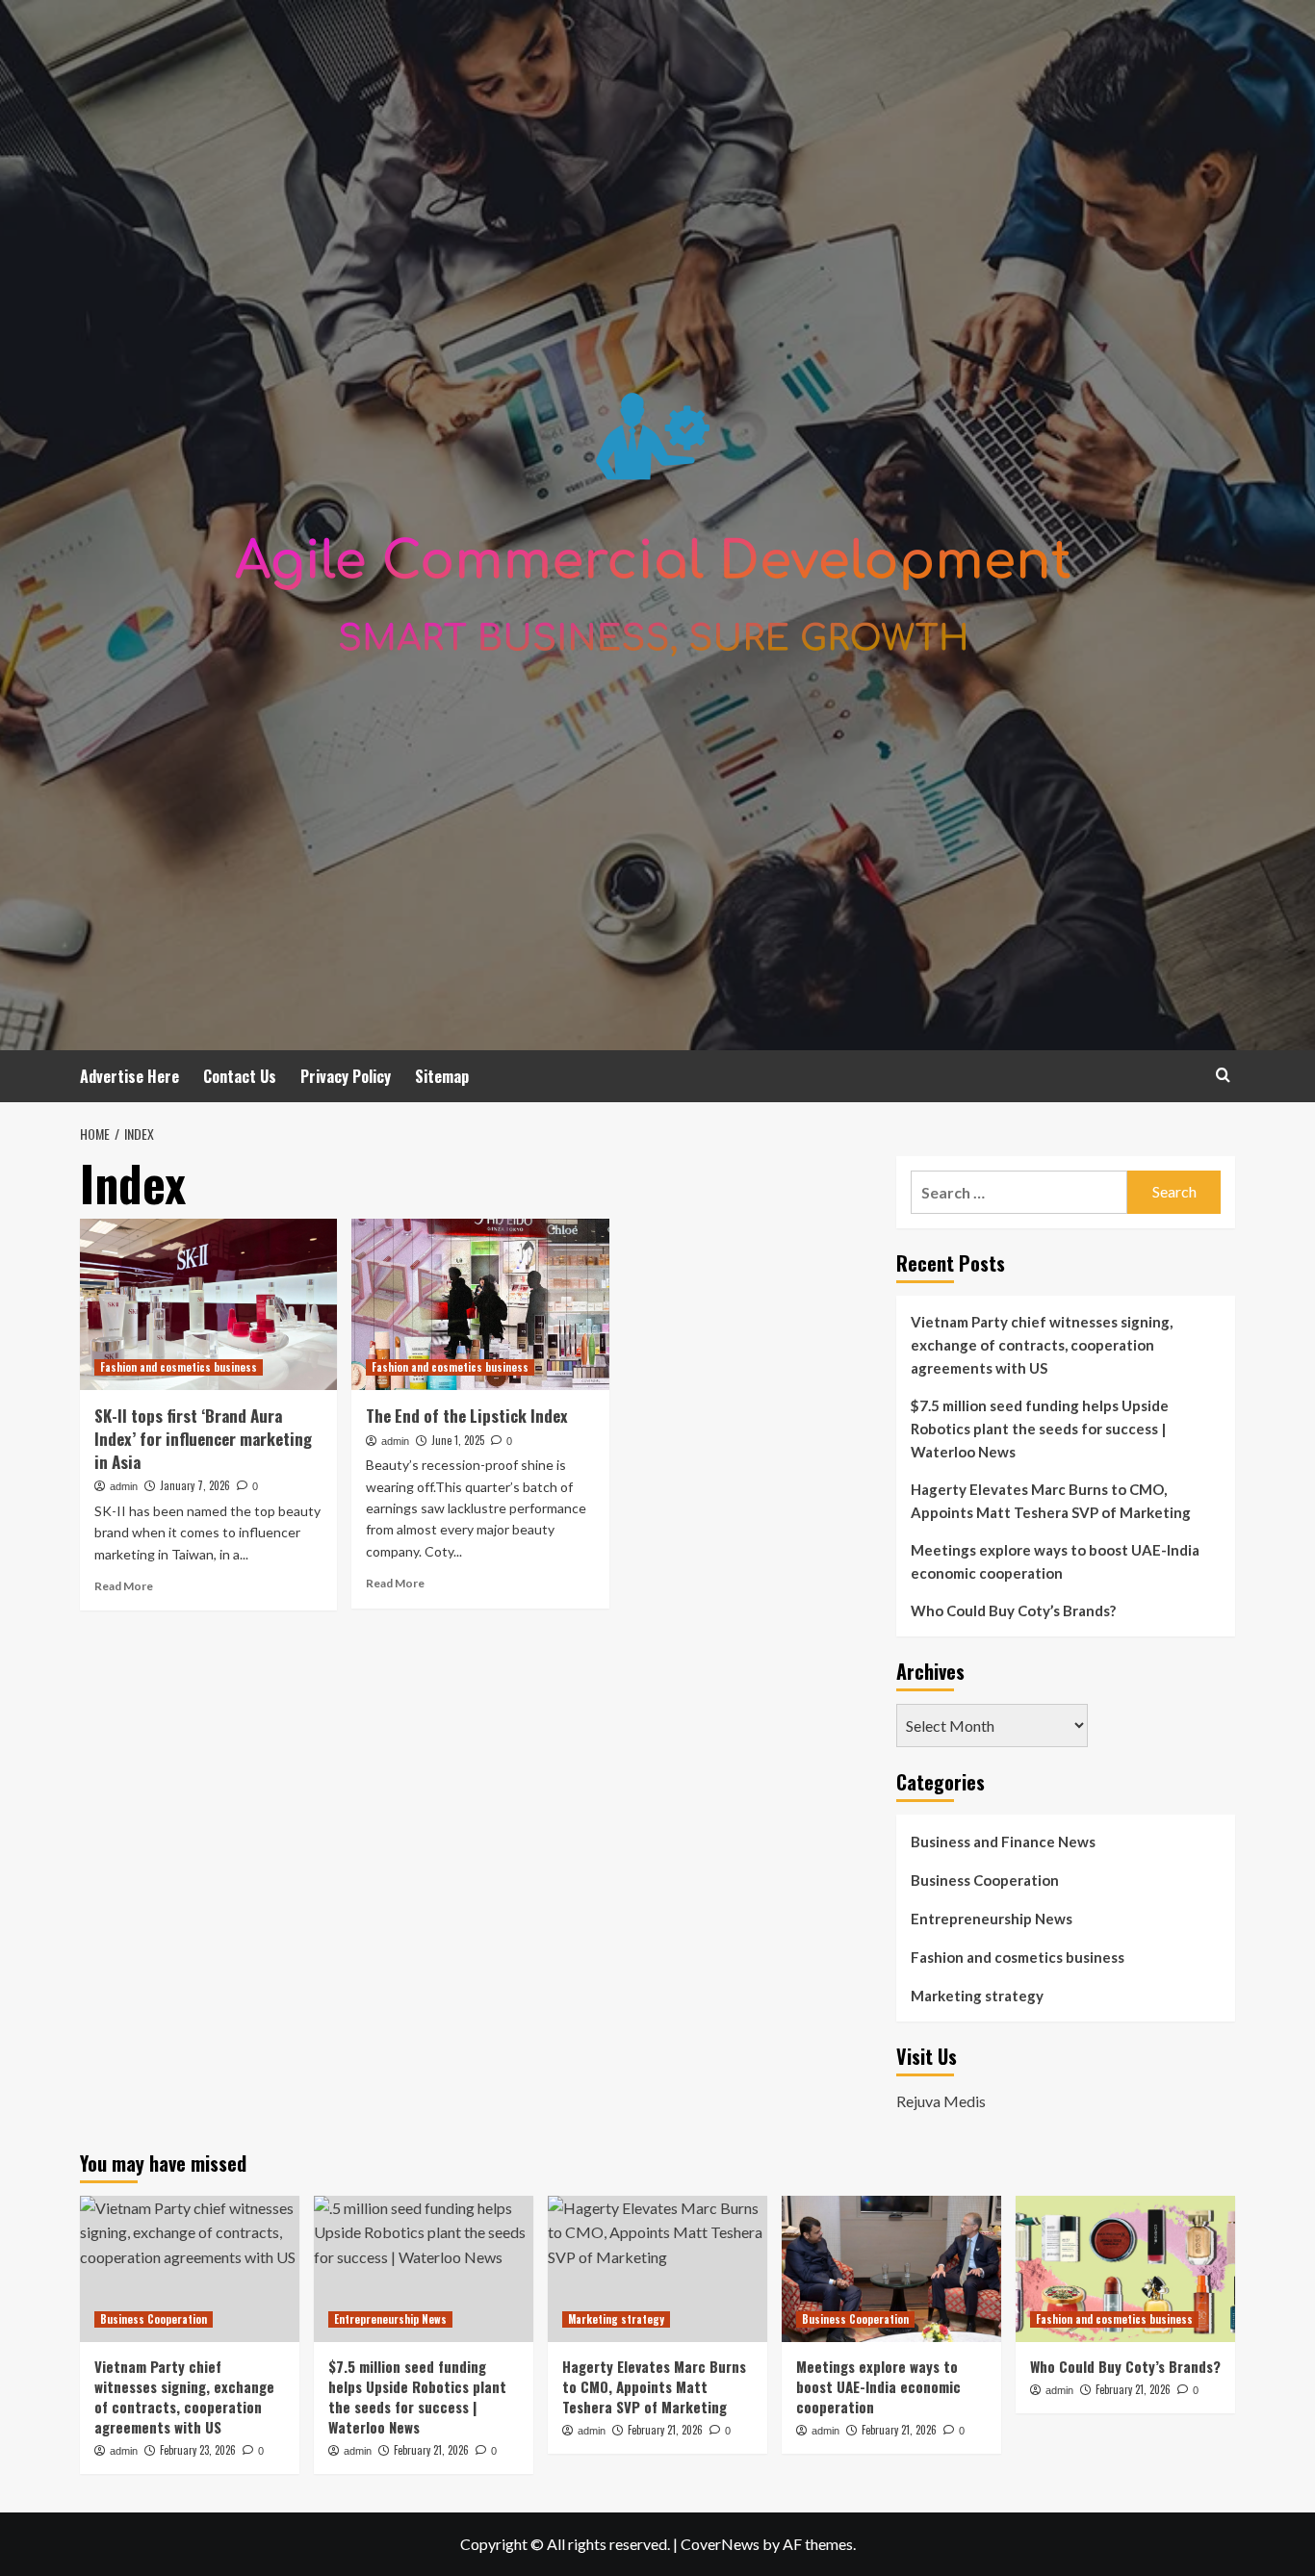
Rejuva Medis (941, 2101)
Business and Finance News (1003, 1842)
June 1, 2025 (458, 1440)
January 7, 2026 (195, 1485)
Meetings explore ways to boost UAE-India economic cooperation (1055, 1561)
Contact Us (240, 1076)
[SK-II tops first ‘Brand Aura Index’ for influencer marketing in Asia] (208, 1304)
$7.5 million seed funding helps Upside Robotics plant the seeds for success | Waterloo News (1040, 1429)
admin (124, 1486)
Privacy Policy (346, 1076)
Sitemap (442, 1076)
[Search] (1223, 1075)
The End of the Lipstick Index (467, 1416)
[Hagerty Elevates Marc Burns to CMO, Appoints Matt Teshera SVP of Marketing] (657, 2269)
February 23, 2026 (198, 2450)
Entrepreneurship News (992, 1919)
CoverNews (720, 2544)
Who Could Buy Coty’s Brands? (1013, 1610)
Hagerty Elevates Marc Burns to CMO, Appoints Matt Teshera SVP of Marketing (1051, 1501)
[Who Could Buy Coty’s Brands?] (1125, 2269)
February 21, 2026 (431, 2450)
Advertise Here (129, 1076)
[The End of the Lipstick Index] (480, 1304)
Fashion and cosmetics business (179, 1367)
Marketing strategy (977, 1996)
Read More (124, 1586)
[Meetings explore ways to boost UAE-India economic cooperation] (891, 2269)
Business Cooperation (985, 1880)
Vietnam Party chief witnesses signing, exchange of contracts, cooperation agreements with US (1042, 1345)
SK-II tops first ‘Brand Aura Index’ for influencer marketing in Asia (203, 1439)
